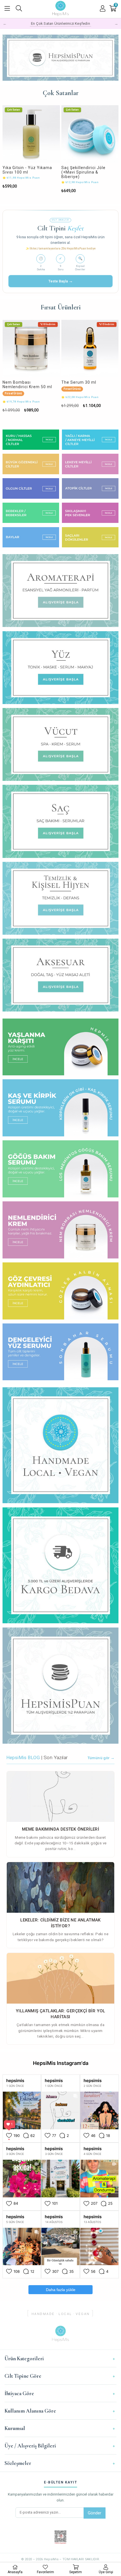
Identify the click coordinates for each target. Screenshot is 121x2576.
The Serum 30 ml (20, 382)
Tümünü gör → (101, 1758)
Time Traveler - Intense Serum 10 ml (85, 385)
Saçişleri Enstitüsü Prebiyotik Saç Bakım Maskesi (83, 172)
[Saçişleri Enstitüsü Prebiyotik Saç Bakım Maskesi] (90, 134)
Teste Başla (61, 281)
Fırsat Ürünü (13, 389)
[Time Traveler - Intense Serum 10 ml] (90, 349)
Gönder (95, 2513)
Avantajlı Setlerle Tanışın (60, 23)
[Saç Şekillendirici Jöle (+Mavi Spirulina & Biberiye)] (31, 134)
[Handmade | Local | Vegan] (61, 58)
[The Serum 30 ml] (31, 349)
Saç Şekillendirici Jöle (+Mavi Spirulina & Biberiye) (25, 172)
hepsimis (15, 2081)
